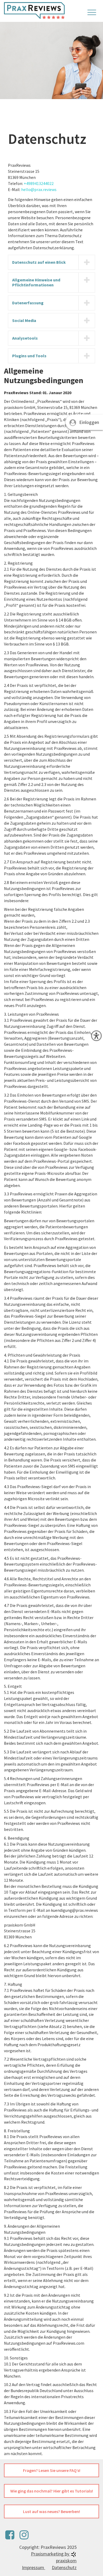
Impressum (34, 2567)
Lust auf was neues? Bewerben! (51, 2511)
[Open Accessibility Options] (96, 1036)
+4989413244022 (39, 183)
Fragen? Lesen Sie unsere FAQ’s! (52, 2470)
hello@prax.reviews (39, 189)
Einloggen (89, 422)
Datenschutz (64, 2567)
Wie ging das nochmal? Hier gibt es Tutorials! (52, 2491)
